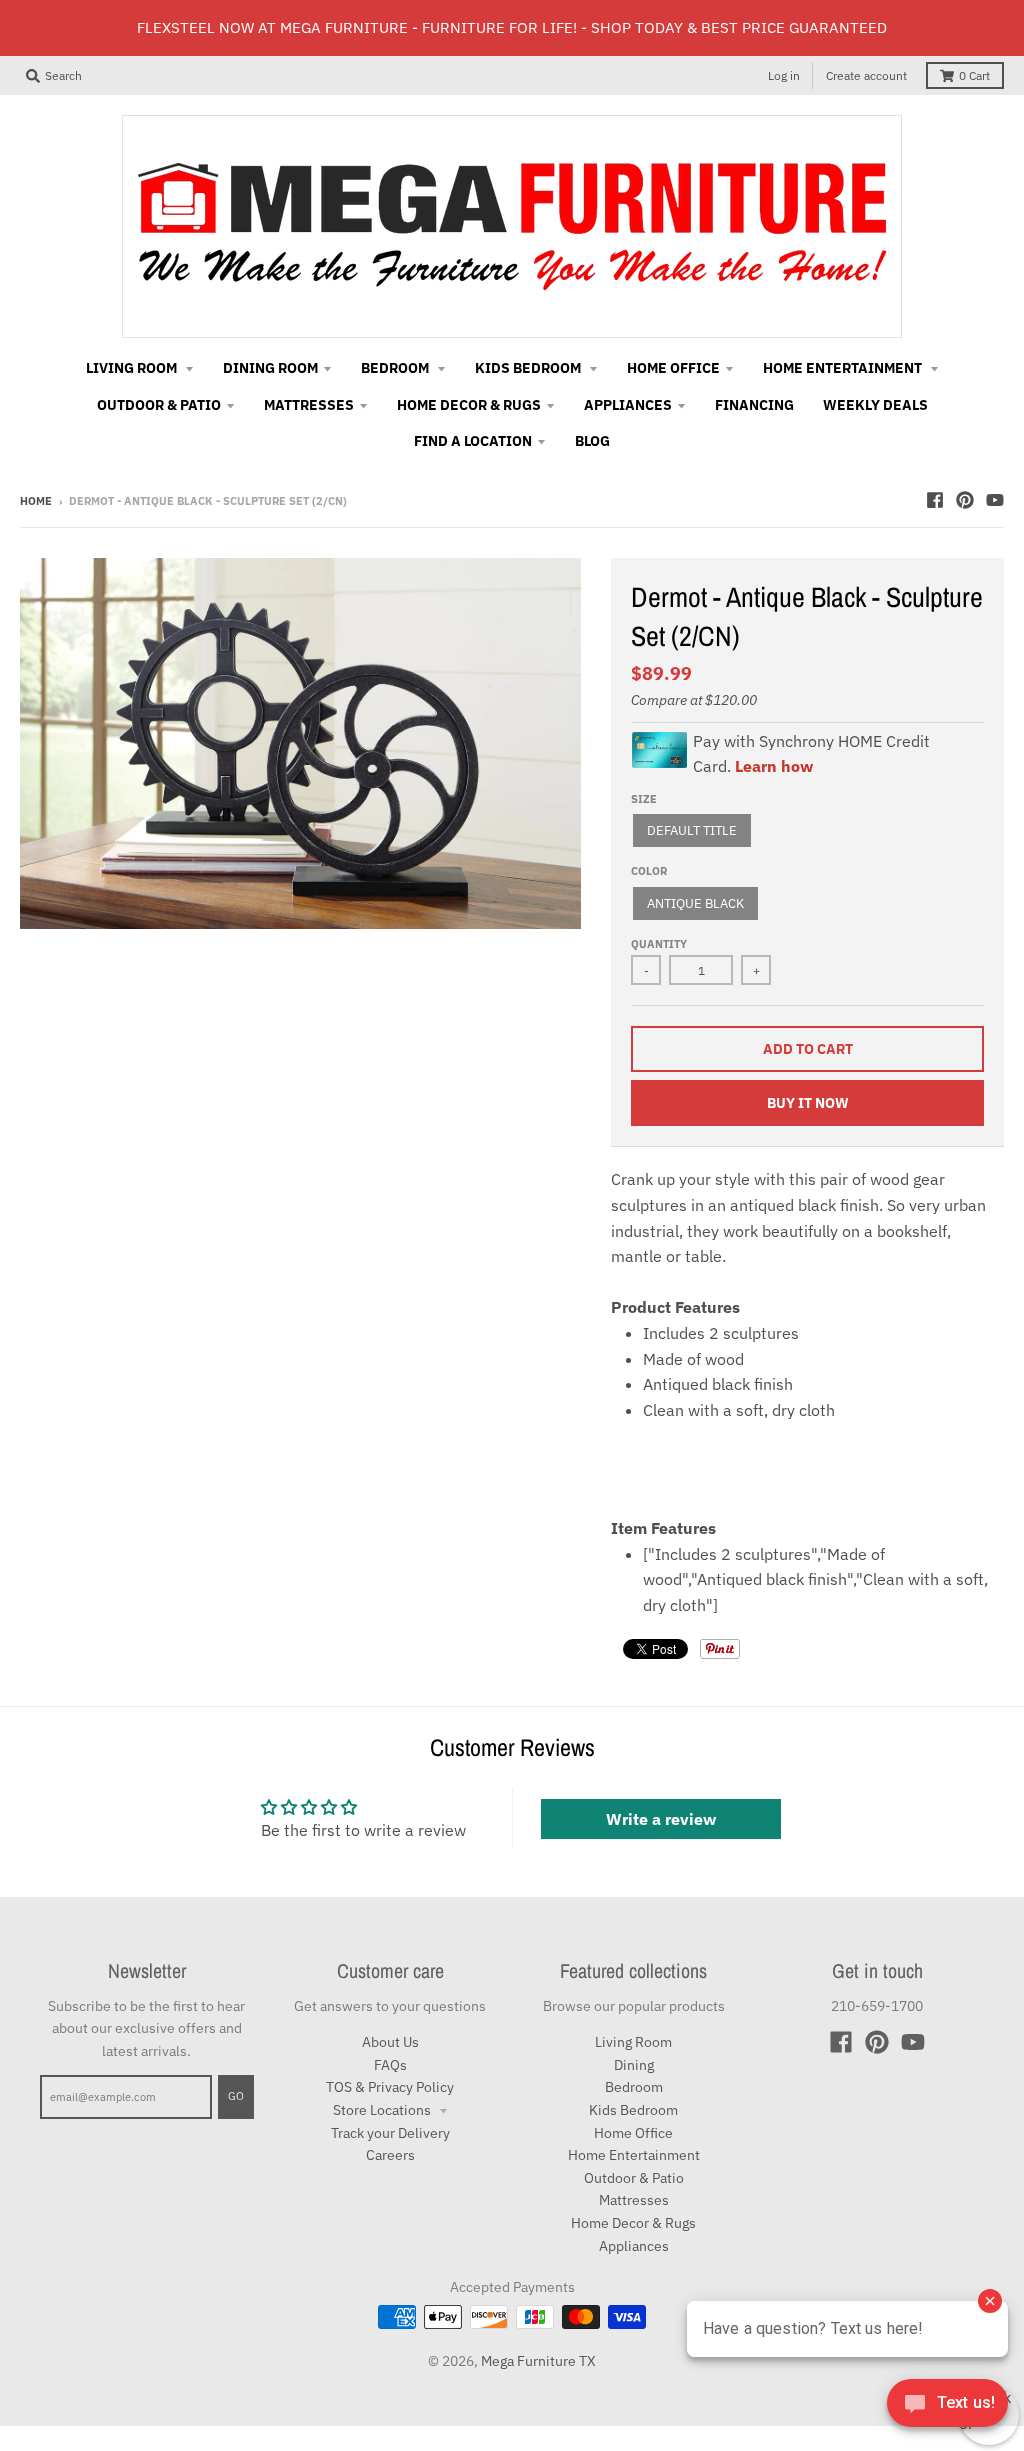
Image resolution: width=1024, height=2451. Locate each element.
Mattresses (634, 2200)
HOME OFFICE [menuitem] (673, 368)
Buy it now (808, 1103)
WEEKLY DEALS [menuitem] (875, 405)
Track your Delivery (390, 2133)
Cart (974, 75)
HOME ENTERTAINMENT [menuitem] (844, 368)
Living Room (633, 2042)
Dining (634, 2065)
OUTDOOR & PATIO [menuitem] (159, 405)
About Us (390, 2042)
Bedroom (634, 2087)
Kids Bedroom (633, 2110)
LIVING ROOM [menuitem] (133, 368)
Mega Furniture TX (538, 2361)
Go (236, 2096)
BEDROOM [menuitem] (396, 368)
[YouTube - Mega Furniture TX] (995, 500)
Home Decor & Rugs (633, 2223)
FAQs (390, 2065)
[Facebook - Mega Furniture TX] (935, 500)
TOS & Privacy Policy (390, 2087)
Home (36, 501)
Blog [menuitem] (592, 441)
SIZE (644, 799)
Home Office (633, 2133)
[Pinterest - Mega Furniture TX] (965, 500)
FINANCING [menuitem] (754, 405)
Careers (390, 2155)
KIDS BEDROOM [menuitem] (529, 368)
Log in (784, 75)
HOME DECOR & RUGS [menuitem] (469, 405)
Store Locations (383, 2110)
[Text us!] (947, 2409)
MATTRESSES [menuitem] (309, 405)
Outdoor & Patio (634, 2178)
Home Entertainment (634, 2155)
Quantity (659, 944)
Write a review (661, 1819)
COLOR (649, 871)
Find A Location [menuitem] (473, 441)
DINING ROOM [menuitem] (270, 368)
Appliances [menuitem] (628, 405)
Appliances (634, 2246)
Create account (866, 75)
